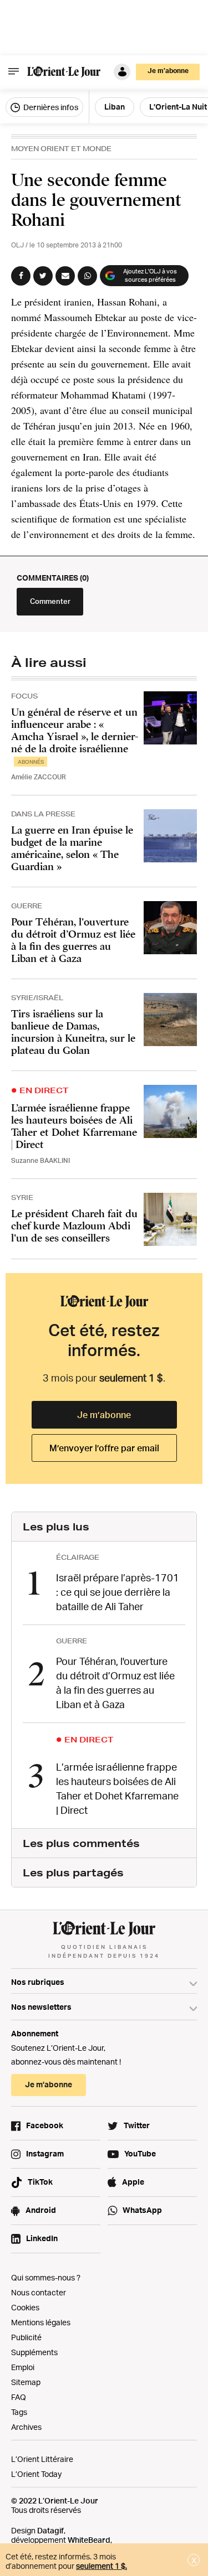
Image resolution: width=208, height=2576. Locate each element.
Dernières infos (50, 107)
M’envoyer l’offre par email (104, 1448)
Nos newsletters (41, 2007)
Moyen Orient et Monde (61, 149)
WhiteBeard (89, 2540)
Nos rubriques (38, 1982)
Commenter (50, 601)
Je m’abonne (104, 1415)
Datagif (50, 2530)
